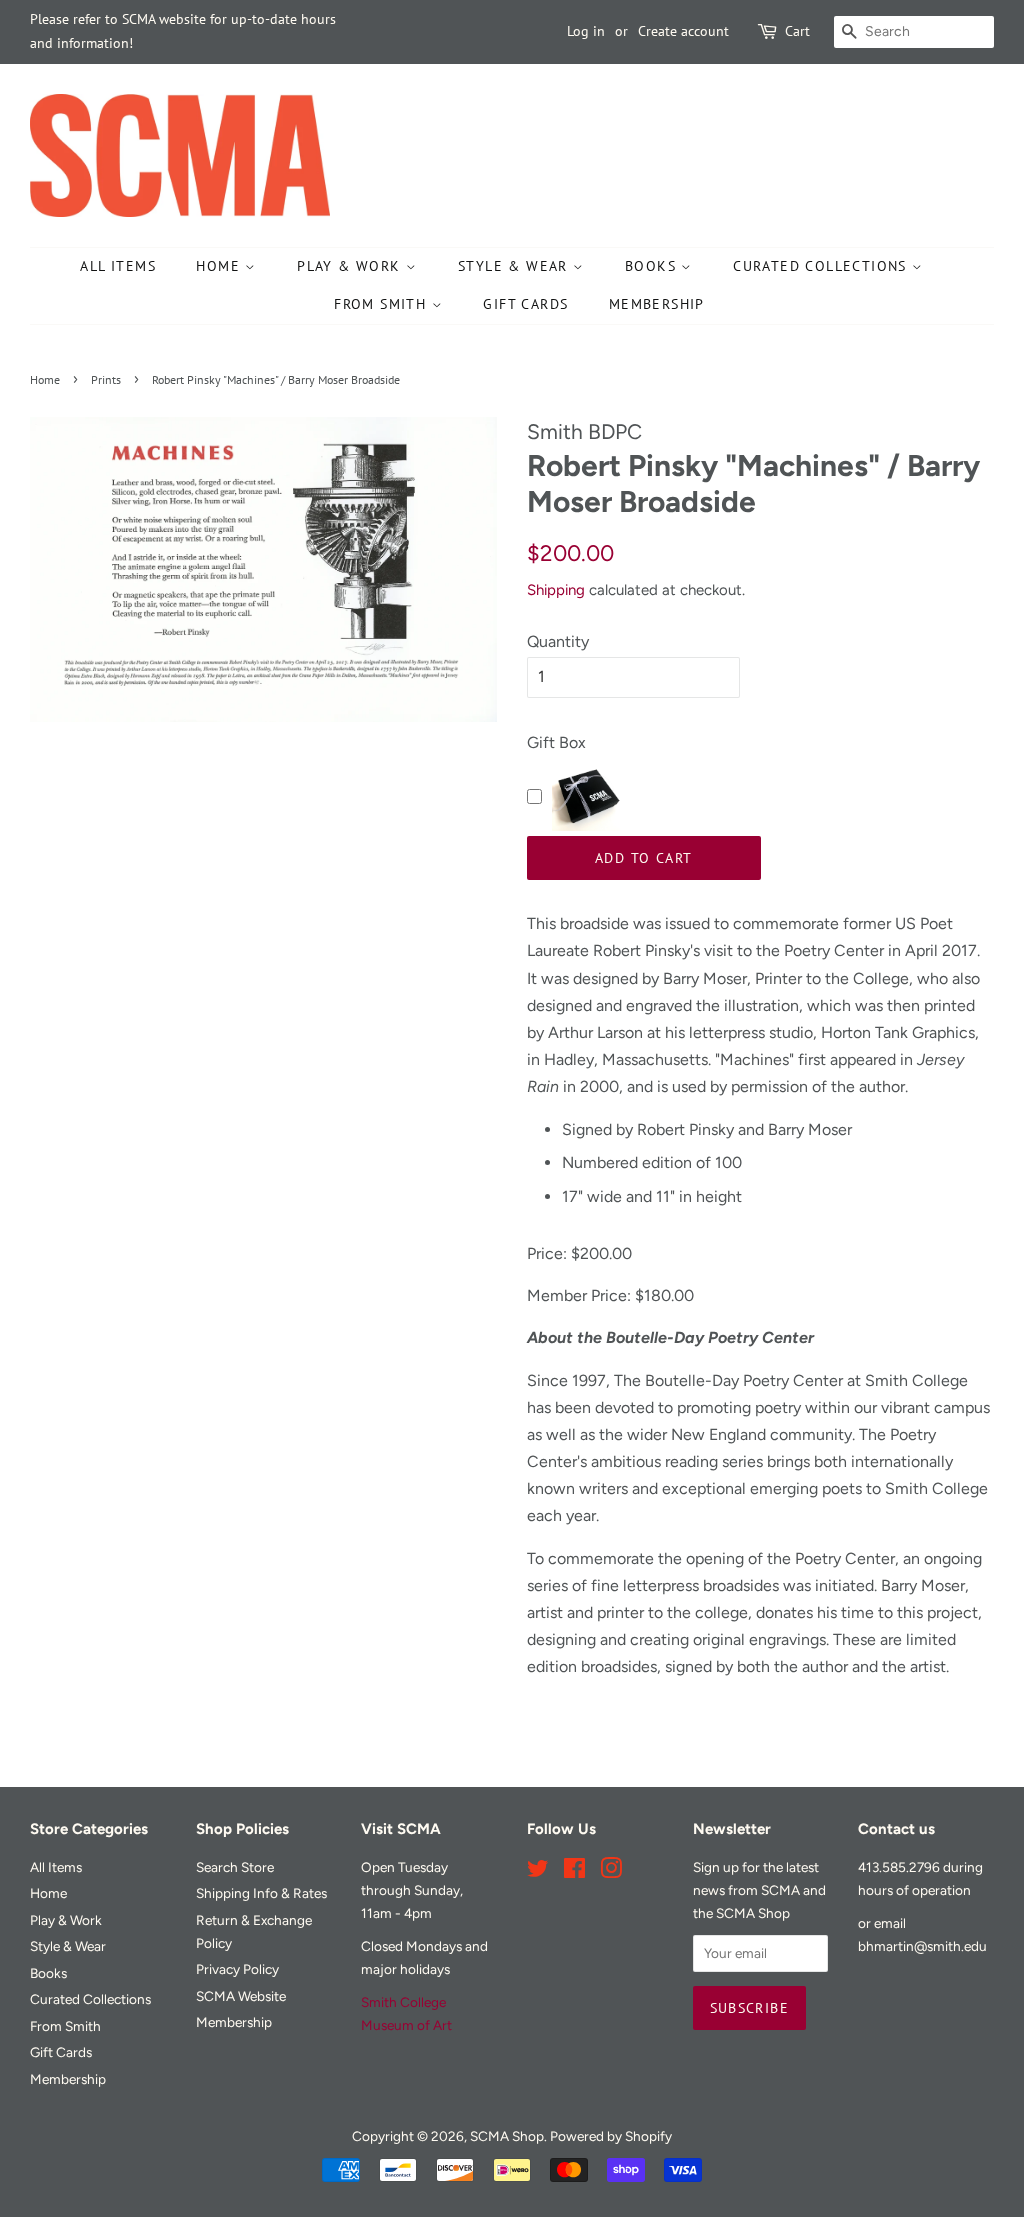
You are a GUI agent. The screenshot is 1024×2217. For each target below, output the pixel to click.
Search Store (235, 1867)
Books (653, 266)
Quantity (558, 641)
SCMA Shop (507, 2136)
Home (220, 266)
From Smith (382, 304)
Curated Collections (822, 266)
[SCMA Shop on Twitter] (538, 1872)
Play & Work (351, 266)
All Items (118, 266)
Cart (797, 31)
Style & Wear (515, 266)
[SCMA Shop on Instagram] (611, 1872)
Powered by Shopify (611, 2136)
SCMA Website (241, 1996)
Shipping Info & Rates (261, 1893)
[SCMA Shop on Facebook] (574, 1872)
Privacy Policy (237, 1969)
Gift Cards (525, 304)
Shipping (556, 590)
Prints (106, 379)
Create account (683, 31)
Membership (657, 304)
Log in (586, 31)
